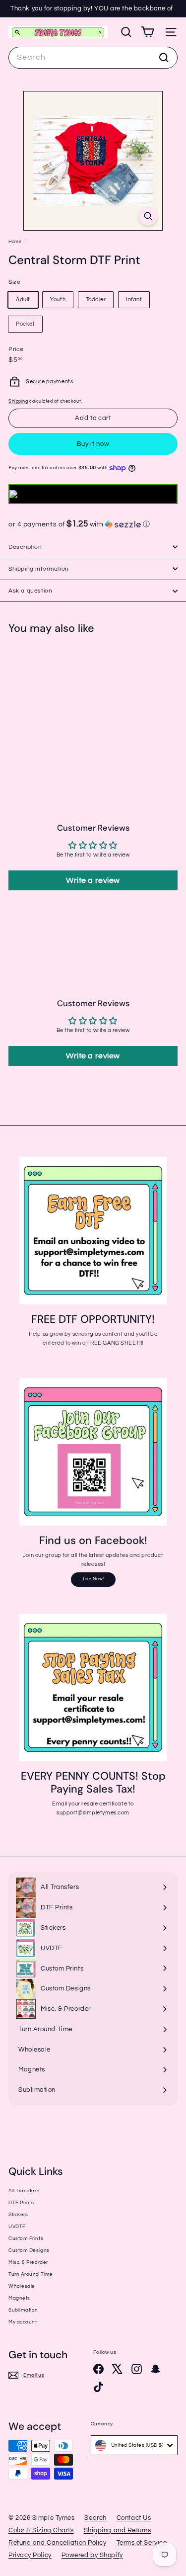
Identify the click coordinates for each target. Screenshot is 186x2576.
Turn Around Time (31, 2274)
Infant (134, 300)
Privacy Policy (30, 2555)
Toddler (96, 300)
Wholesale (22, 2286)
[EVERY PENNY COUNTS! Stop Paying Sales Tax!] (93, 1687)
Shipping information (39, 569)
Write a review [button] (93, 880)
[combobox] (93, 58)
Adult (23, 300)
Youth (58, 300)
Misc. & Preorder (28, 2262)
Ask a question (30, 591)
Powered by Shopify (92, 2555)
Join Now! (93, 1579)
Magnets (19, 2298)
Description (25, 547)
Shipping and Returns (118, 2530)
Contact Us (134, 2518)
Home (16, 242)
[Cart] (148, 32)
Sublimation (23, 2310)
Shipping (18, 401)
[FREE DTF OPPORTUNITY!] (93, 1231)
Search (95, 2518)
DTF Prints (21, 2203)
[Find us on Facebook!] (93, 1452)
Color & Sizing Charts (41, 2530)
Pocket (25, 324)
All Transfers (24, 2191)
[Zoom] (148, 216)
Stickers (18, 2215)
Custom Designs (29, 2250)
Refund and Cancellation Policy (58, 2543)
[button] (93, 524)
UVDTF (17, 2227)
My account (23, 2322)
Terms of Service (142, 2543)
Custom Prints (26, 2238)
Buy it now (93, 444)
